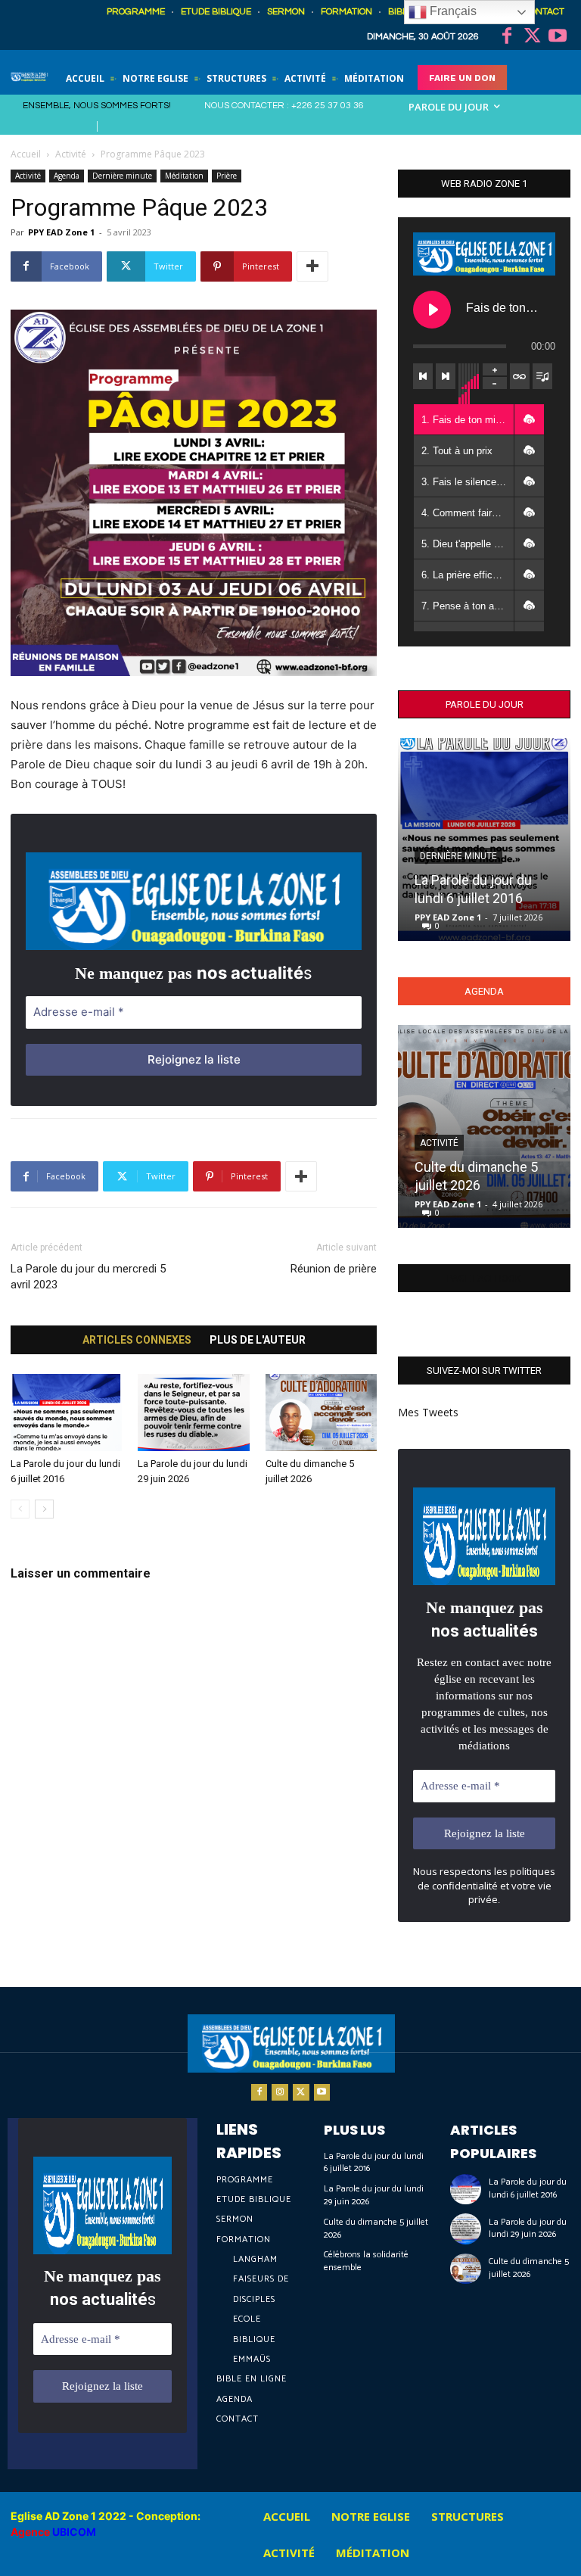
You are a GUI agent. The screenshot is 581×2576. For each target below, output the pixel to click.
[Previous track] (423, 376)
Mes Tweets (428, 1412)
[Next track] (446, 376)
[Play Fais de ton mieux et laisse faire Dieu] (432, 310)
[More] (312, 266)
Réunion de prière (334, 1269)
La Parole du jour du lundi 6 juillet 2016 (374, 2163)
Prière (227, 176)
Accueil (26, 154)
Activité (71, 154)
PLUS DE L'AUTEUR (258, 1340)
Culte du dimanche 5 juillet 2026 (376, 2229)
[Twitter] (533, 37)
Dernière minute (122, 176)
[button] (529, 419)
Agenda (67, 176)
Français (452, 11)
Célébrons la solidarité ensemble (366, 2261)
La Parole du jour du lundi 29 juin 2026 (374, 2195)
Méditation (184, 176)
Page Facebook (484, 1278)
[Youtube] (558, 37)
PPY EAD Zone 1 (61, 232)
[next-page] (44, 1509)
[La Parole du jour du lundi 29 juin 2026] (193, 1412)
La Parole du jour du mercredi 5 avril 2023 (88, 1277)
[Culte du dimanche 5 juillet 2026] (321, 1412)
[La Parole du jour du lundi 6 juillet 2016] (66, 1412)
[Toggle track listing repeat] (520, 376)
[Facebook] (507, 37)
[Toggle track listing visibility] (542, 376)
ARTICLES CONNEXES (137, 1340)
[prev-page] (20, 1509)
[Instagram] (280, 2092)
